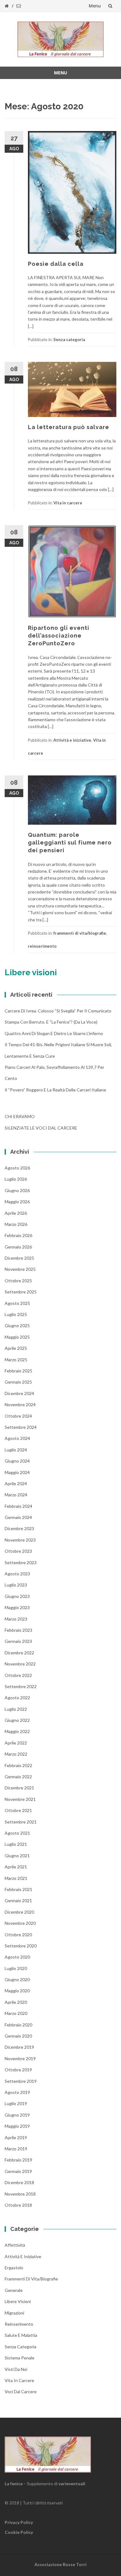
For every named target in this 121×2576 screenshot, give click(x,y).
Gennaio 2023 (18, 1641)
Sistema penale (20, 2358)
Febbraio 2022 (18, 1765)
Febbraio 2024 (18, 1506)
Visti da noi (16, 2369)
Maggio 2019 (17, 2126)
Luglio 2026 (16, 1179)
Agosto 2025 (17, 1303)
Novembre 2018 (20, 2194)
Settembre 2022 (21, 1686)
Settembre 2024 (21, 1427)
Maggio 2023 (17, 1607)
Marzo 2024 (16, 1495)
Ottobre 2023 (18, 1551)
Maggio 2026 (17, 1202)
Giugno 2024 (17, 1461)
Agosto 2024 (17, 1438)
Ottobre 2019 (18, 2070)
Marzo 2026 (16, 1224)
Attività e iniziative (72, 740)
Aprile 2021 (16, 1867)
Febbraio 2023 (18, 1630)
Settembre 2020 (21, 1946)
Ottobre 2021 (18, 1810)
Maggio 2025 (17, 1337)
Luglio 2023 (16, 1585)
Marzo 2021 (16, 1878)
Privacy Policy (19, 2522)
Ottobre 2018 (18, 2205)
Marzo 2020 (16, 2013)
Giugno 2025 (17, 1325)
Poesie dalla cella (56, 264)
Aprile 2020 (16, 2002)
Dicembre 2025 (19, 1258)
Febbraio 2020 (18, 2025)
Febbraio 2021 (18, 1889)
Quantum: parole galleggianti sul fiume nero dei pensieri (70, 843)
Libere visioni (18, 2301)
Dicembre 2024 (19, 1393)
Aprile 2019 (16, 2137)
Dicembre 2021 (19, 1788)
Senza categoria (69, 340)
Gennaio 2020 (18, 2036)
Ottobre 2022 (18, 1675)
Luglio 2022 (16, 1709)
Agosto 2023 (17, 1574)
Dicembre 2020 (19, 1912)
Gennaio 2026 (18, 1247)
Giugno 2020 (17, 1979)
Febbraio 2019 (18, 2160)
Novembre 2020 (20, 1923)
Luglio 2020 (16, 1968)
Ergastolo (14, 2268)
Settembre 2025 (21, 1292)
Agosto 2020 (17, 1957)
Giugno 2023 (17, 1596)
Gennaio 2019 (18, 2171)
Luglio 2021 (16, 1844)
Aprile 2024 (16, 1483)
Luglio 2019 (16, 2103)
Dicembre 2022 (19, 1653)
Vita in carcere (68, 503)
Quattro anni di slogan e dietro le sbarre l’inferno (54, 1033)
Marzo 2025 (16, 1360)
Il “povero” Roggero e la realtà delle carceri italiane (55, 1090)
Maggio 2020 (17, 1991)
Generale (14, 2290)
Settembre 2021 (21, 1822)
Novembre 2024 (20, 1404)
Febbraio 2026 (18, 1235)
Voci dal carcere (21, 2392)
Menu (95, 6)
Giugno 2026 (17, 1190)
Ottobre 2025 (18, 1281)
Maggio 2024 (17, 1472)
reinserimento (42, 946)
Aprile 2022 (16, 1743)
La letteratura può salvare (69, 427)
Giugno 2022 (17, 1720)
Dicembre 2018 (19, 2182)
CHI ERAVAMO (20, 1116)
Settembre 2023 (21, 1562)
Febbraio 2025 (18, 1371)
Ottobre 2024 (18, 1416)
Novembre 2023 (20, 1540)
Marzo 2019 (16, 2149)
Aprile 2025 (16, 1348)
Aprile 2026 (16, 1213)
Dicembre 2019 (19, 2047)
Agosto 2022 (17, 1698)
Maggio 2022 (17, 1731)
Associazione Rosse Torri (60, 2564)
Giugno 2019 (17, 2115)
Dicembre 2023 (19, 1528)
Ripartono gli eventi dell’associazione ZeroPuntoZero (59, 636)
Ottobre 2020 (18, 1935)
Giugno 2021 (17, 1856)
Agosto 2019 (17, 2092)
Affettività (15, 2245)
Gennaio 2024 (18, 1517)
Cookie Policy (19, 2532)
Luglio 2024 (16, 1450)
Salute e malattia (21, 2335)
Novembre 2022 (20, 1664)
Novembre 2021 (20, 1799)
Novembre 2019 (20, 2058)
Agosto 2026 (17, 1168)
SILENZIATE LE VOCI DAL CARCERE (41, 1128)
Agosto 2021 (17, 1833)
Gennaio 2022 (18, 1777)
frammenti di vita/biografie (80, 933)
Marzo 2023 (16, 1619)
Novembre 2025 (20, 1269)
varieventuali (72, 2484)
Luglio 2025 (16, 1314)
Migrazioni (14, 2313)
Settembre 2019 (21, 2081)
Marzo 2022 (16, 1754)
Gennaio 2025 (18, 1382)
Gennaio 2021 (18, 1900)
